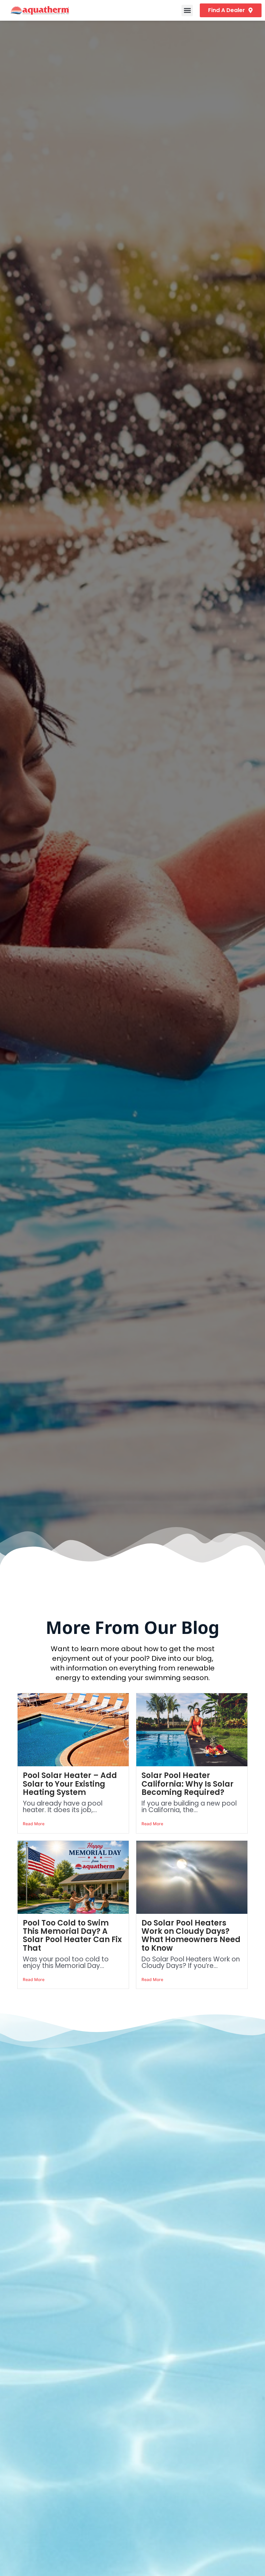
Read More (34, 1824)
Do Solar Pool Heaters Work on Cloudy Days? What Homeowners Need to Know (191, 1936)
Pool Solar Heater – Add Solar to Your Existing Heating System (70, 1784)
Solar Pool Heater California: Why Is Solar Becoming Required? (188, 1784)
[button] (187, 11)
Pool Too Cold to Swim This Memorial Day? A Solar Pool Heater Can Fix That (72, 1936)
